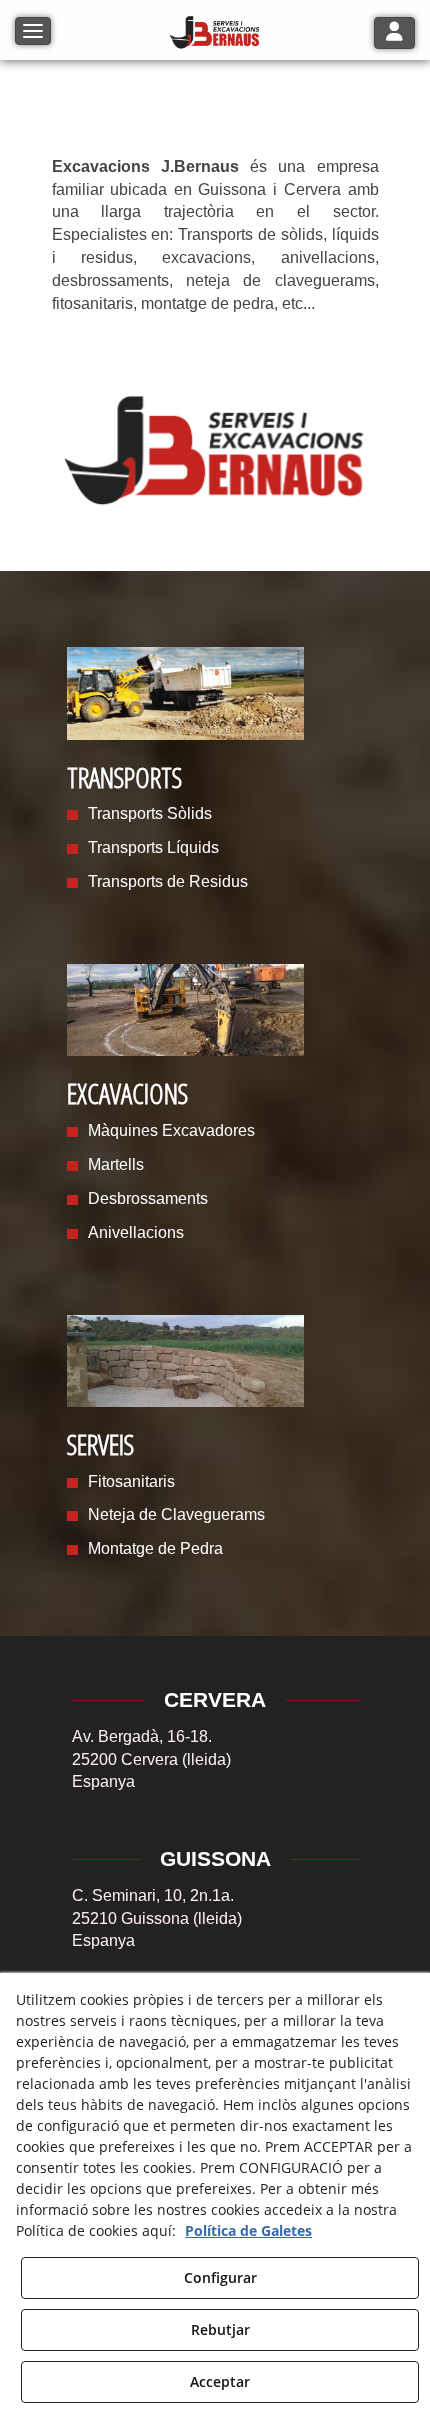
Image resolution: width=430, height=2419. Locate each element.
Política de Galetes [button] (248, 2230)
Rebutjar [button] (220, 2329)
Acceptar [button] (220, 2381)
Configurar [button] (220, 2277)
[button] (215, 33)
